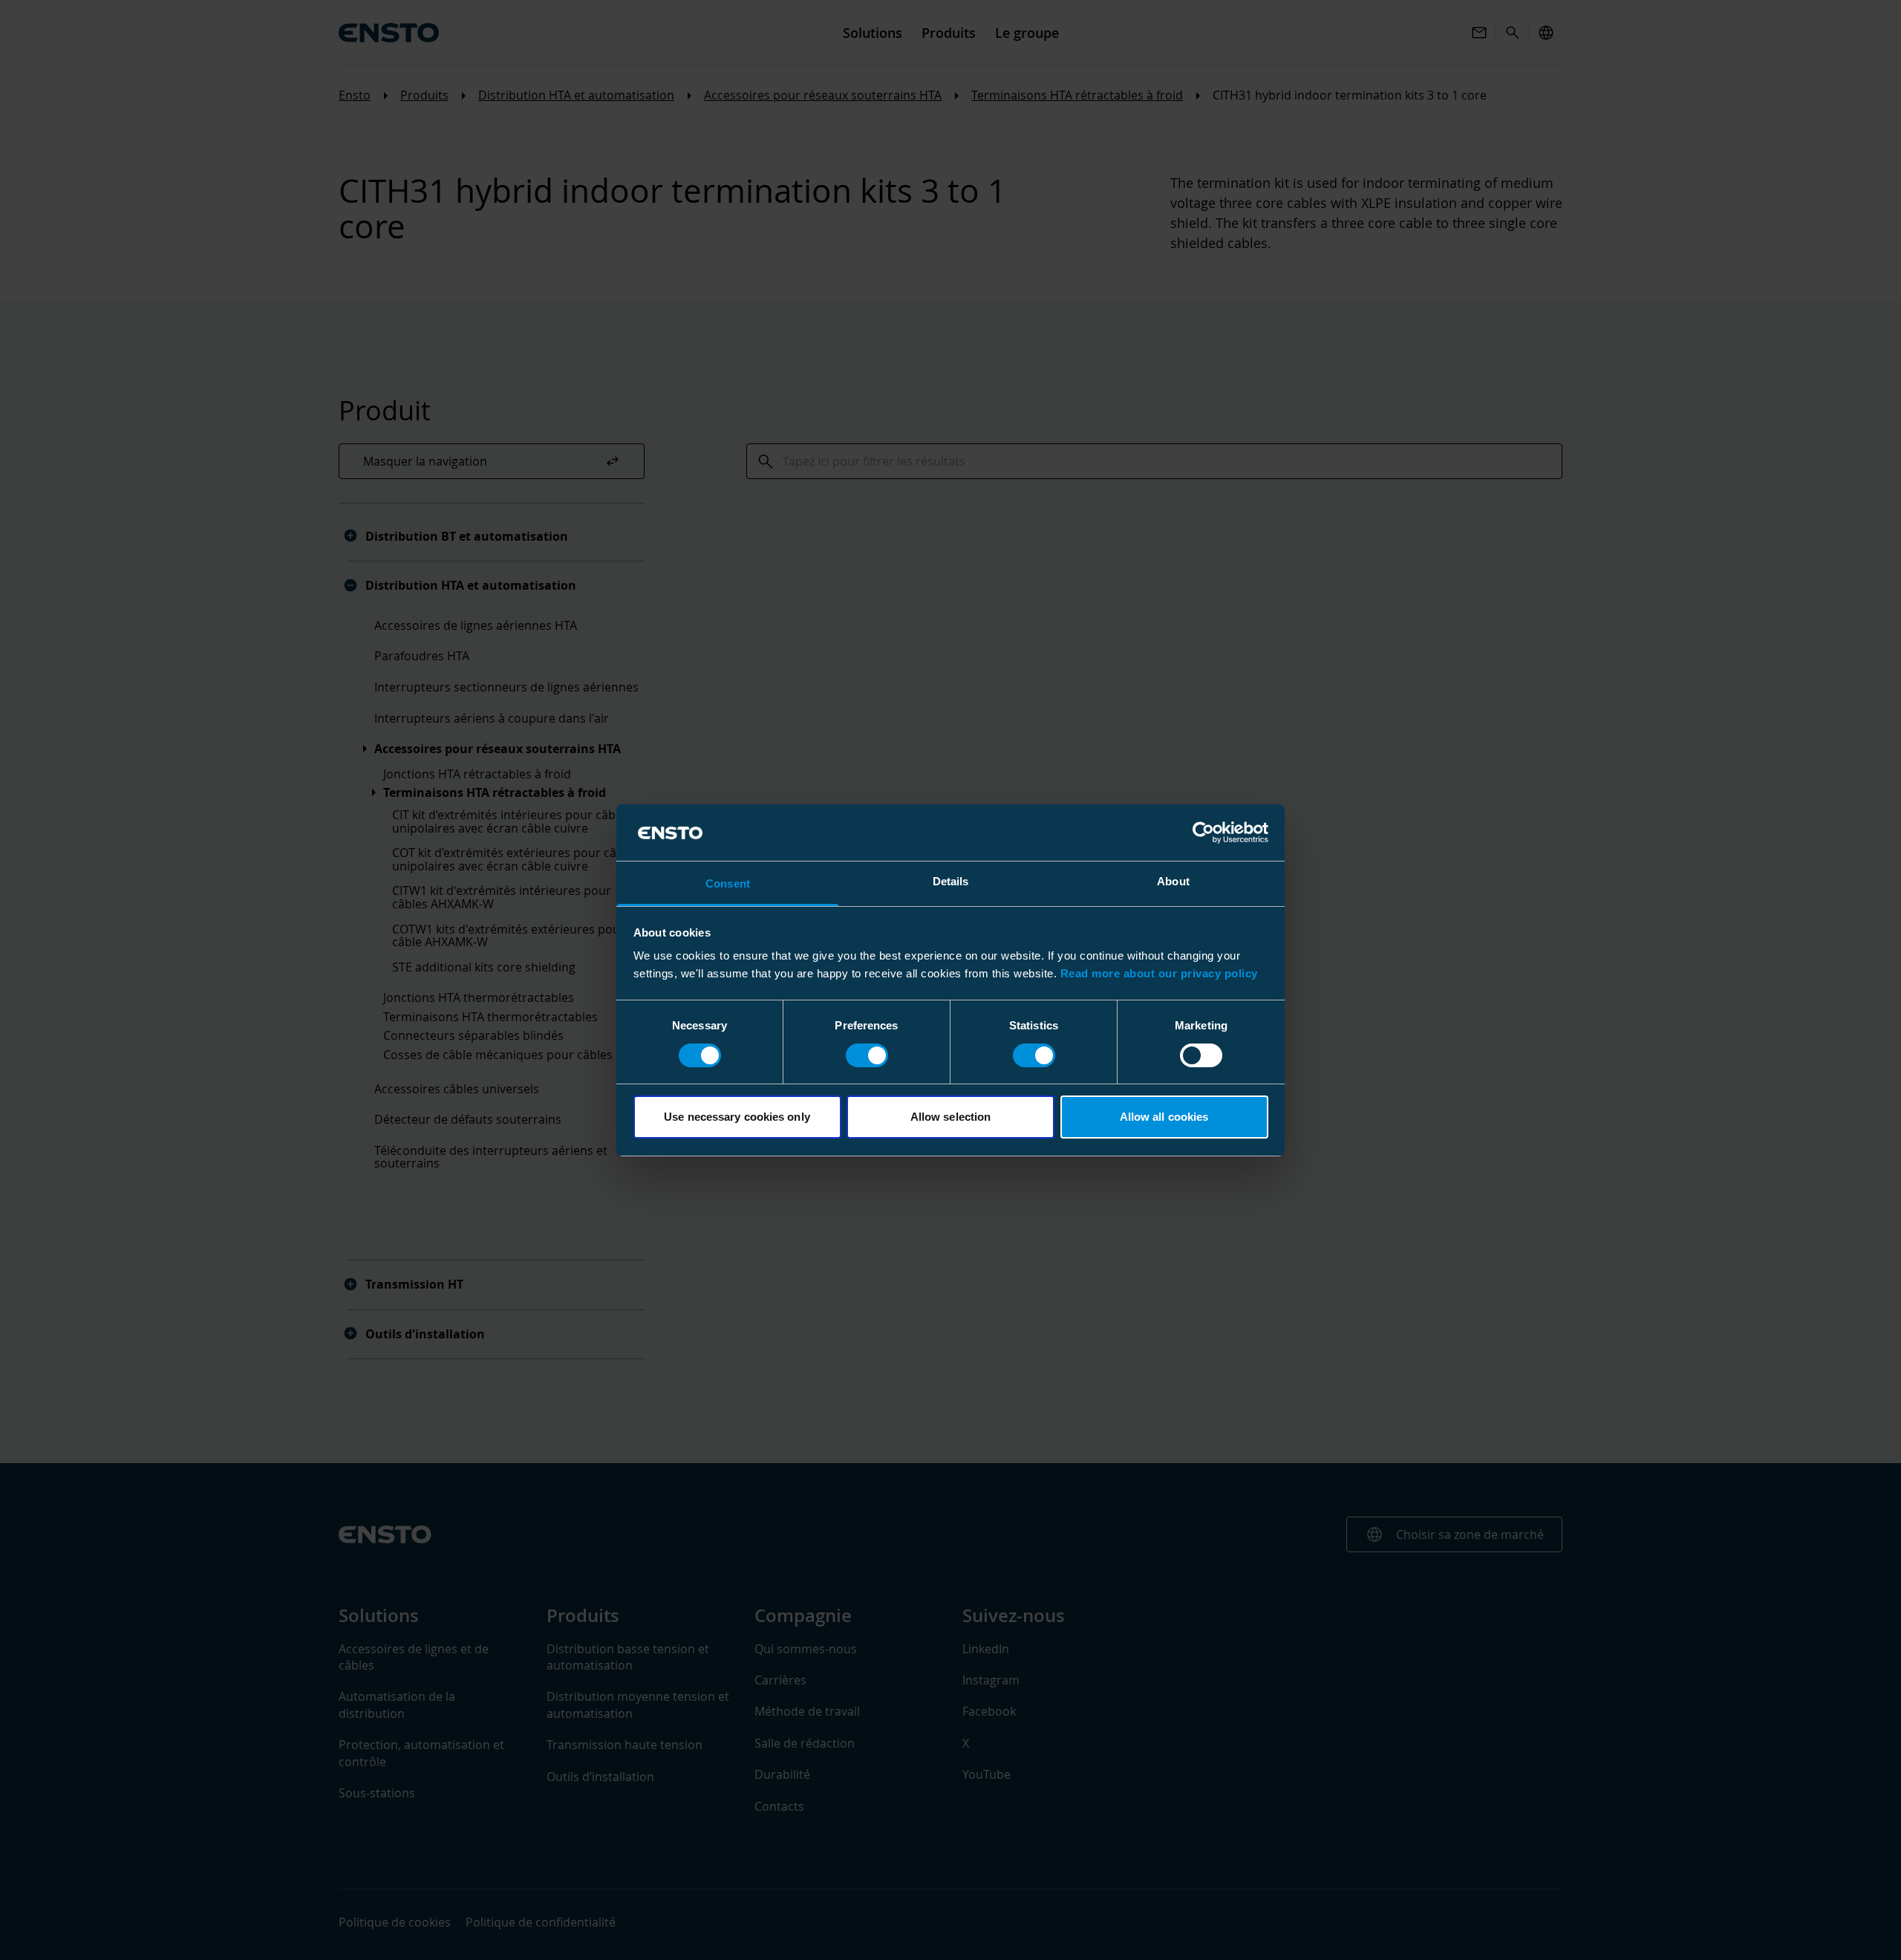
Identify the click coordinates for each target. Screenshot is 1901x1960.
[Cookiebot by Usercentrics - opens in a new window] (1203, 833)
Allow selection (951, 1117)
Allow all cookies (1164, 1117)
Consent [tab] (728, 883)
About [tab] (1173, 881)
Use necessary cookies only (737, 1117)
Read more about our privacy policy (1159, 973)
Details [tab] (951, 881)
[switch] (867, 1055)
